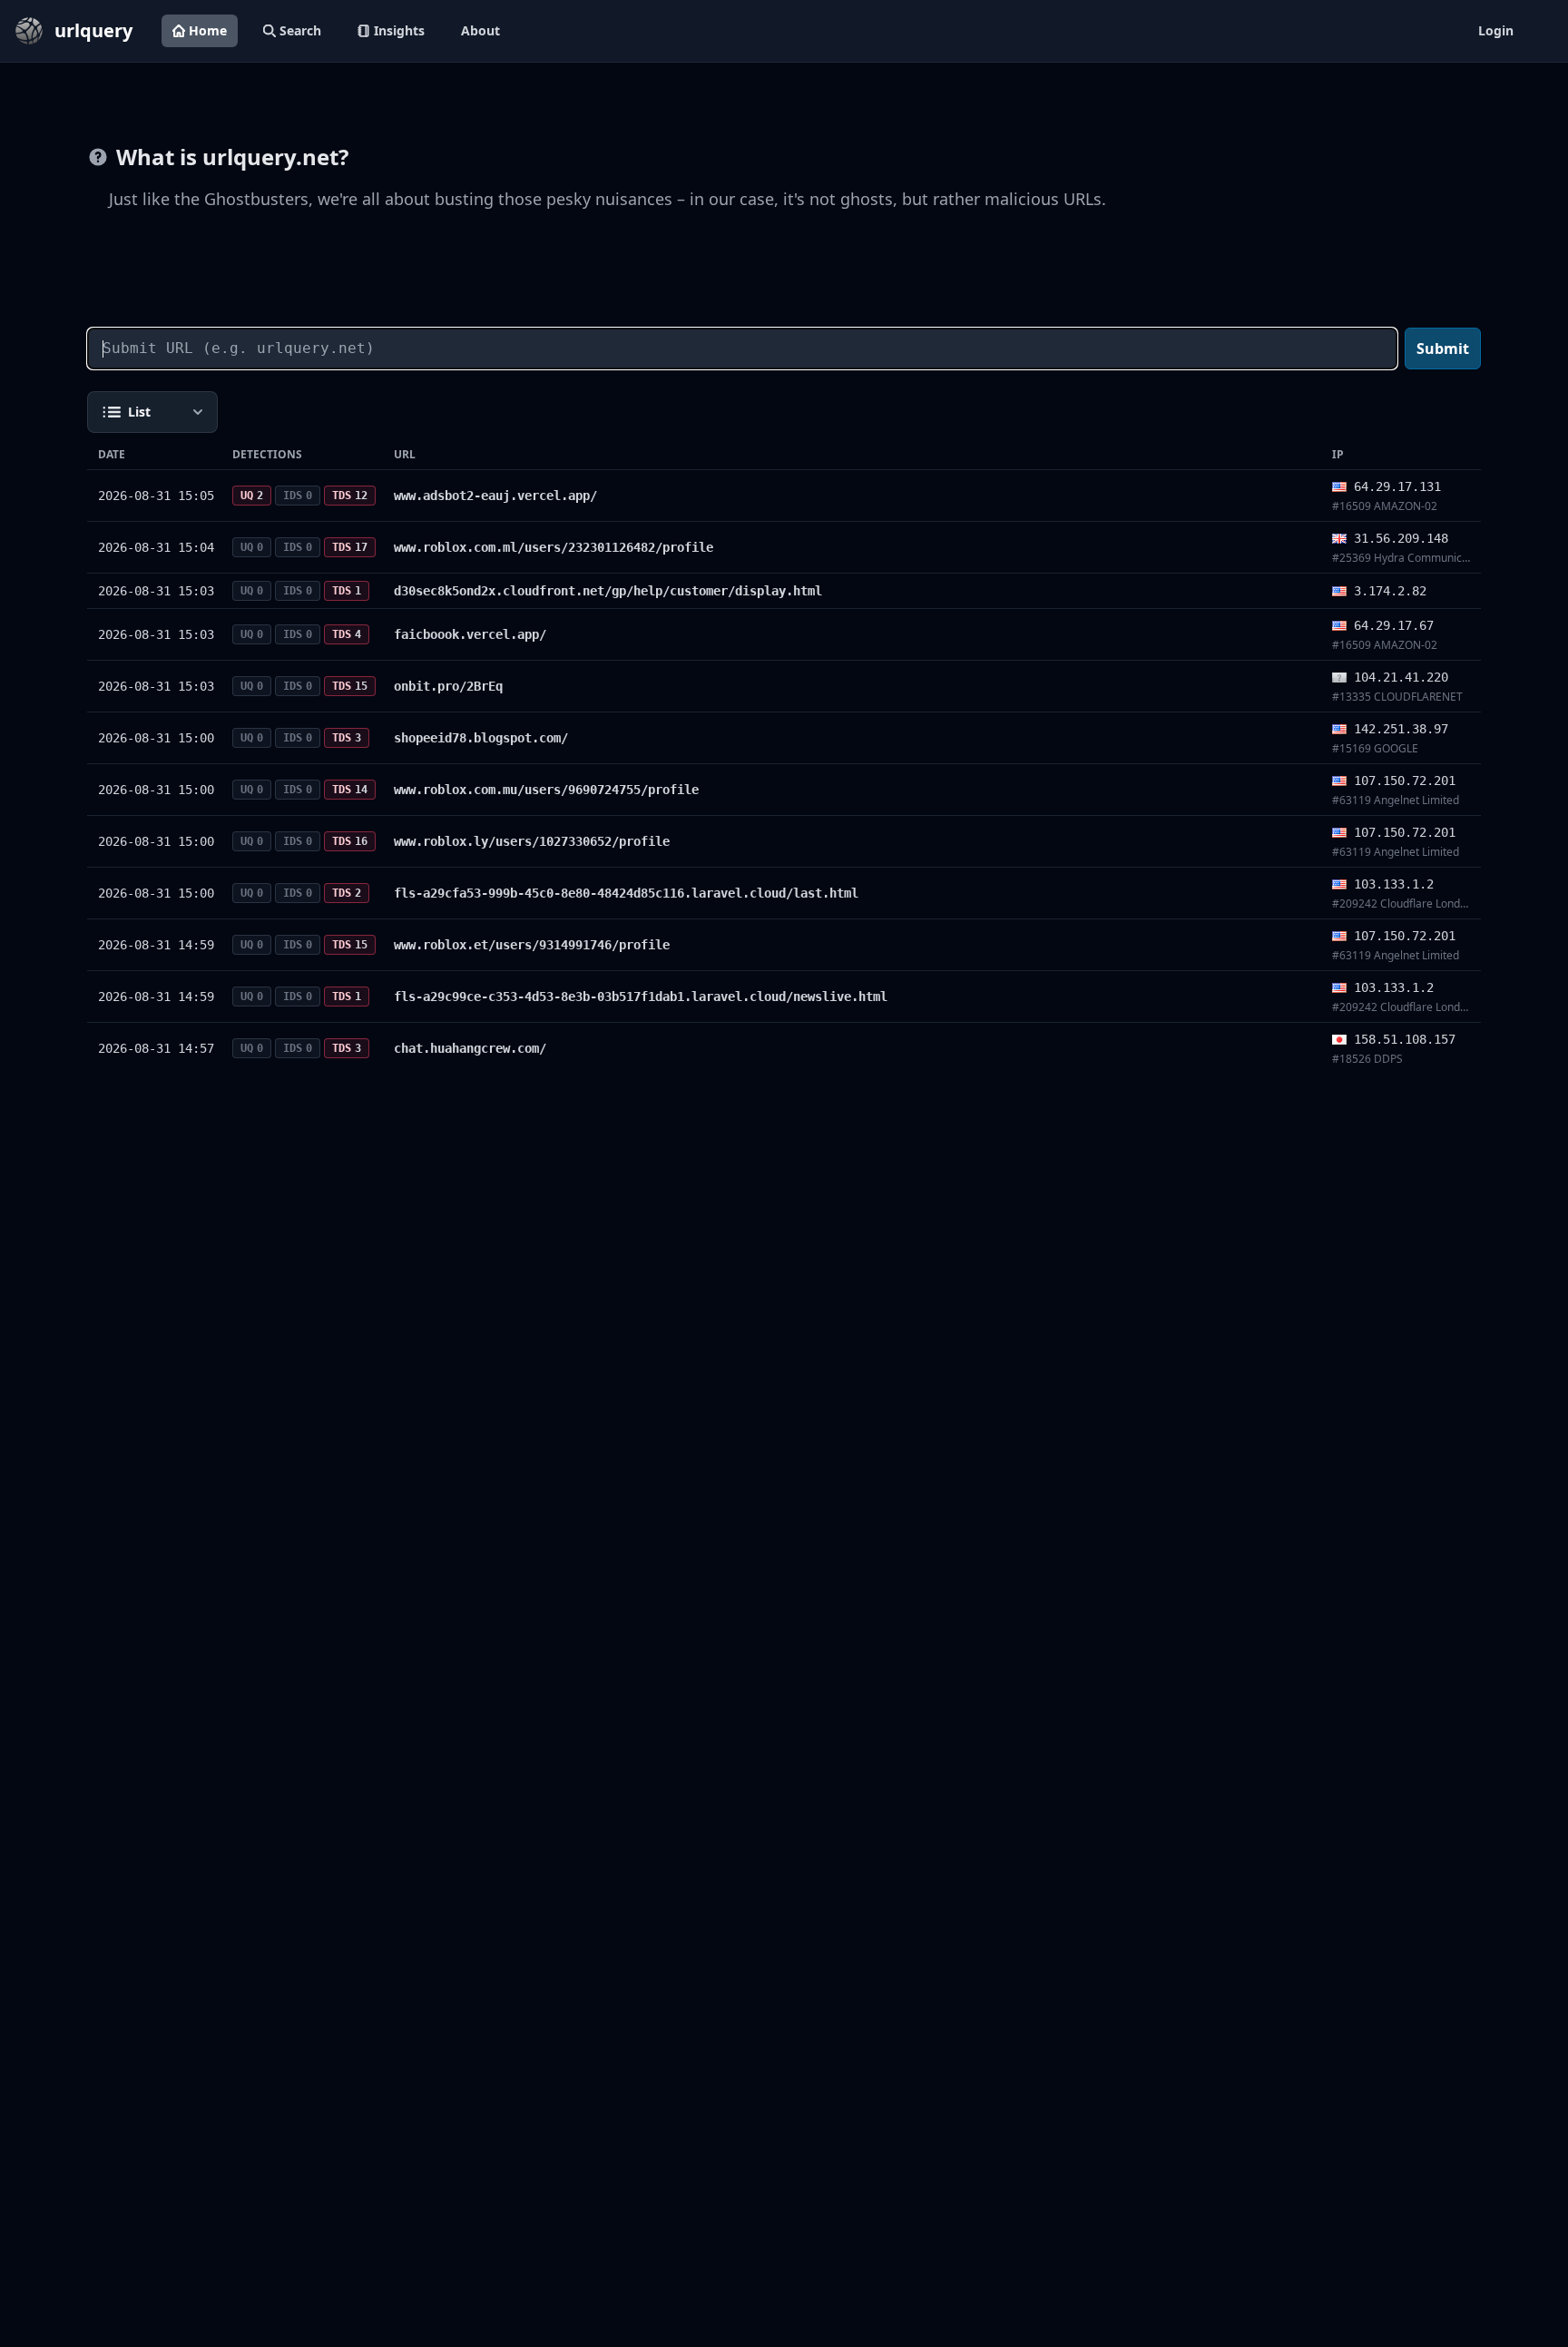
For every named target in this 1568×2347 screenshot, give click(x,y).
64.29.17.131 (1397, 486)
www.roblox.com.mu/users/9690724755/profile (546, 790)
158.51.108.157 (1405, 1039)
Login (1496, 30)
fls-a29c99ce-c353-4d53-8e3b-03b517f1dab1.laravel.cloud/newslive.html (641, 997)
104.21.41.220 (1401, 677)
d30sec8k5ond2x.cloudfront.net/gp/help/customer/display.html (608, 591)
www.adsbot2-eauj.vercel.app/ (495, 496)
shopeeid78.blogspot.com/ (481, 738)
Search (300, 30)
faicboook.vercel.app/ (470, 634)
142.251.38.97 (1401, 729)
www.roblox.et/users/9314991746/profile (532, 945)
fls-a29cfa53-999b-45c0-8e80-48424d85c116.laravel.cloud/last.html (626, 893)
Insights (399, 30)
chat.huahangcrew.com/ (470, 1048)
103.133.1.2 (1394, 884)
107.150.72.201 (1405, 781)
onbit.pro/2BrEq (448, 686)
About (480, 30)
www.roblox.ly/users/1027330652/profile (532, 841)
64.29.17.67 (1394, 625)
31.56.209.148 (1401, 538)
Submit (1443, 349)
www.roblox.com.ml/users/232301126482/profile (554, 547)
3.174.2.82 (1390, 591)
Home (208, 30)
